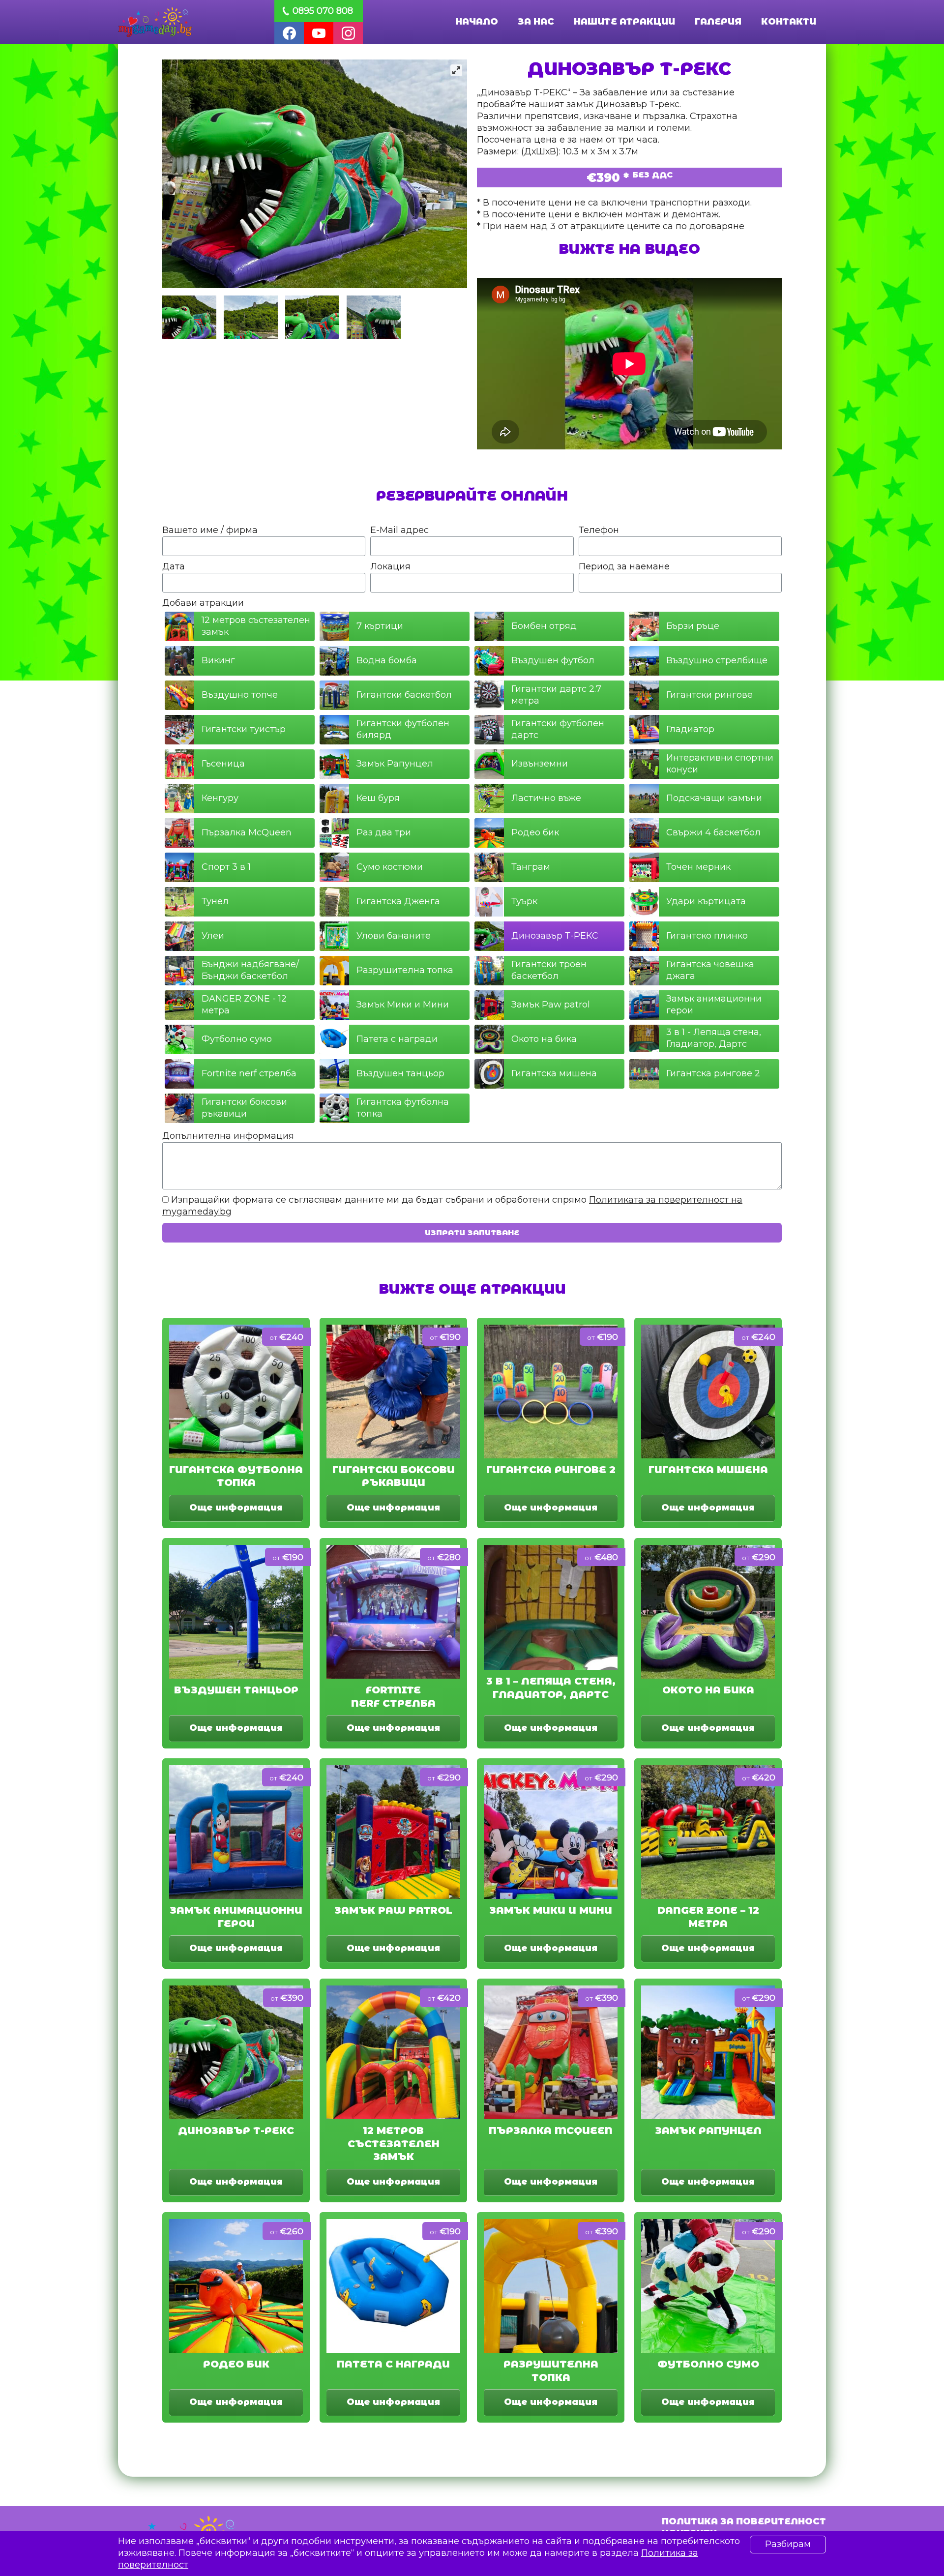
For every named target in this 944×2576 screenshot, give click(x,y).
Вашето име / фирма (210, 530)
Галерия (718, 22)
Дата (174, 566)
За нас (536, 22)
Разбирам (788, 2544)
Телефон (599, 530)
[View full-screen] (456, 70)
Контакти (789, 22)
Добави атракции (203, 603)
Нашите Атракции (624, 22)
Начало (477, 22)
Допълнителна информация (228, 1136)
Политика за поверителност (744, 2521)
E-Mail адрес (399, 530)
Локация (390, 566)
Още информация (236, 1508)
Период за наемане (624, 566)
